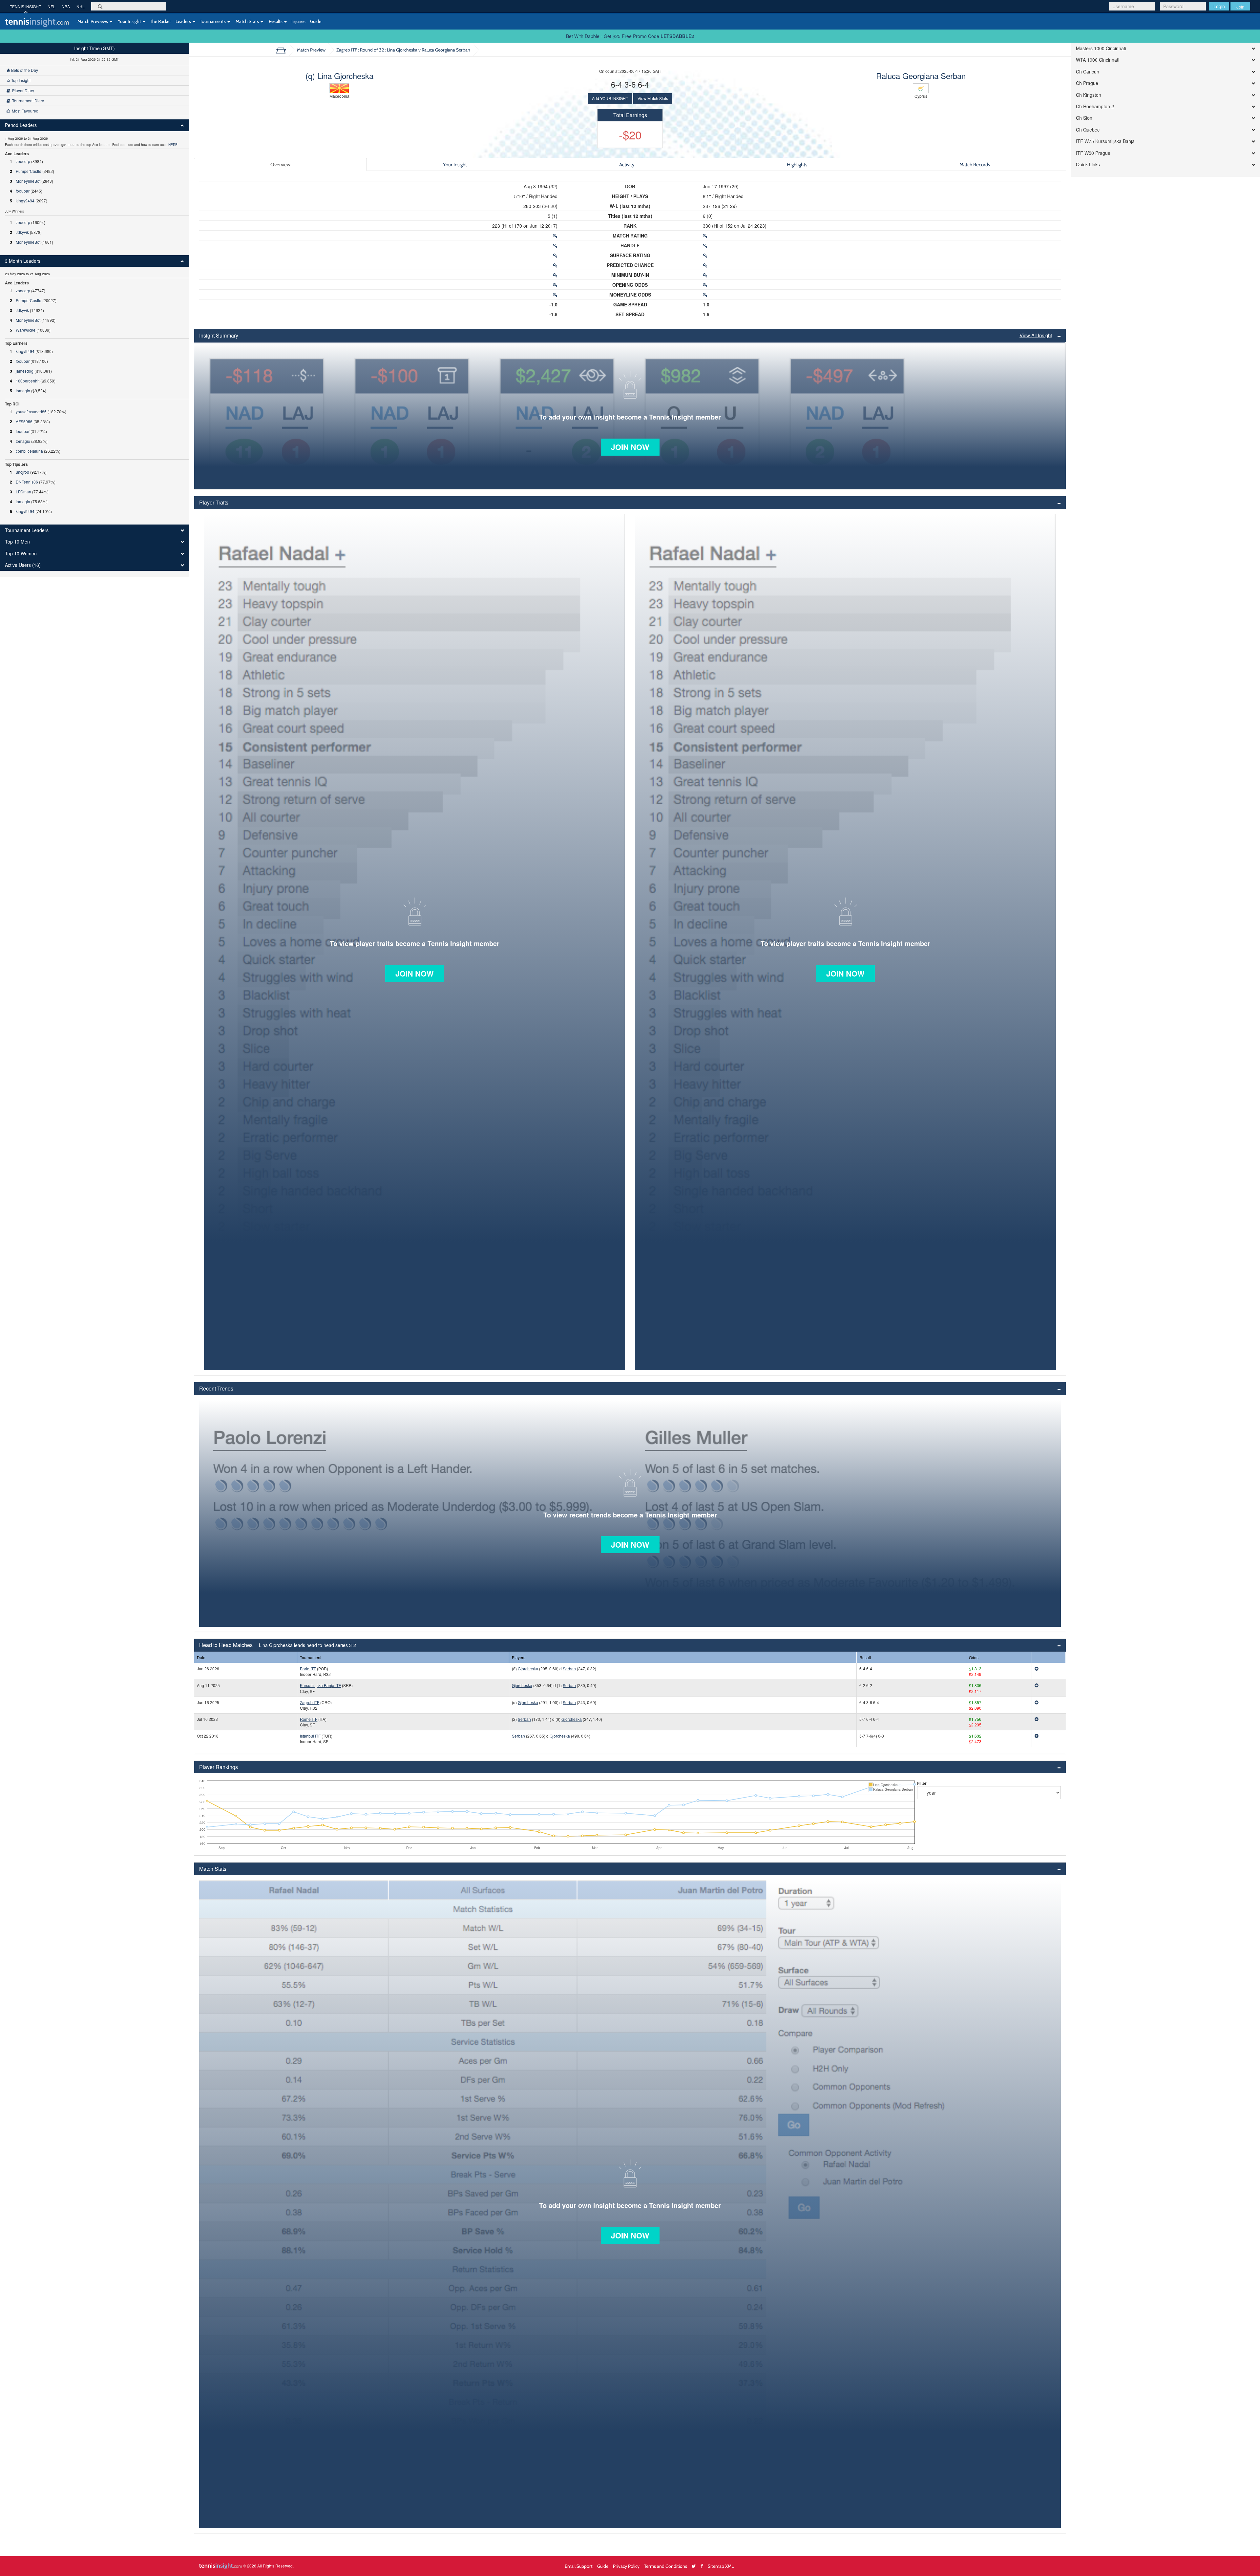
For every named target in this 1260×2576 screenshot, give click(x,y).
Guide (316, 21)
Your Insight (129, 21)
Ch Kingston (1089, 95)
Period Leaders (21, 125)
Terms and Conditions (666, 2566)
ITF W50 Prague (1093, 153)
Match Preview (311, 50)
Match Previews (93, 21)
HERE (173, 145)
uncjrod (22, 472)
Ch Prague (1087, 83)
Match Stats (247, 21)
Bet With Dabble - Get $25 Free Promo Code (630, 36)
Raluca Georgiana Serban (921, 76)
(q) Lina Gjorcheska (339, 76)
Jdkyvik (22, 232)
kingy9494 (25, 201)
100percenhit (28, 381)
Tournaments (213, 21)
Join (1240, 7)
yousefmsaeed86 (31, 412)
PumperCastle (29, 171)
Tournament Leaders (27, 530)
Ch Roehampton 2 (1095, 106)
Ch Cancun (1088, 72)
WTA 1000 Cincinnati (1098, 60)
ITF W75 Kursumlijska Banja (1105, 141)
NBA (66, 6)
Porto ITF (308, 1669)
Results (276, 21)
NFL (51, 6)
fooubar (23, 191)
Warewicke (26, 330)
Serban (569, 1669)
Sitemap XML (721, 2566)
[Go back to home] (283, 50)
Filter (922, 1783)
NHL (81, 6)
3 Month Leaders (23, 261)
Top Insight (20, 80)
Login (1219, 6)
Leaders (184, 21)
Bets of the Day (24, 70)
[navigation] (94, 310)
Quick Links (1088, 165)
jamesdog (25, 371)
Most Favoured (24, 111)
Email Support (579, 2566)
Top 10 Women (21, 554)
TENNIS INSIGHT (25, 6)
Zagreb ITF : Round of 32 (403, 50)
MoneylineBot (28, 181)
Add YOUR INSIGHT (610, 98)
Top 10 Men (17, 542)
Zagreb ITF (310, 1702)
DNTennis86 (27, 482)
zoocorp (23, 161)
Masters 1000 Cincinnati (1101, 48)
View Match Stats (653, 98)
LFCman (23, 492)
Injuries (298, 21)
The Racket (160, 21)
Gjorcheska (528, 1669)
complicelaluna (29, 451)
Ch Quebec (1088, 130)
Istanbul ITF (310, 1736)
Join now (630, 447)
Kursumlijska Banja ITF (320, 1685)
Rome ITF (309, 1719)
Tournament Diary (27, 101)
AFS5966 (24, 421)
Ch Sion (1084, 118)
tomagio (23, 391)
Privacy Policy (626, 2566)
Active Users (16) (23, 565)
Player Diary (22, 90)
